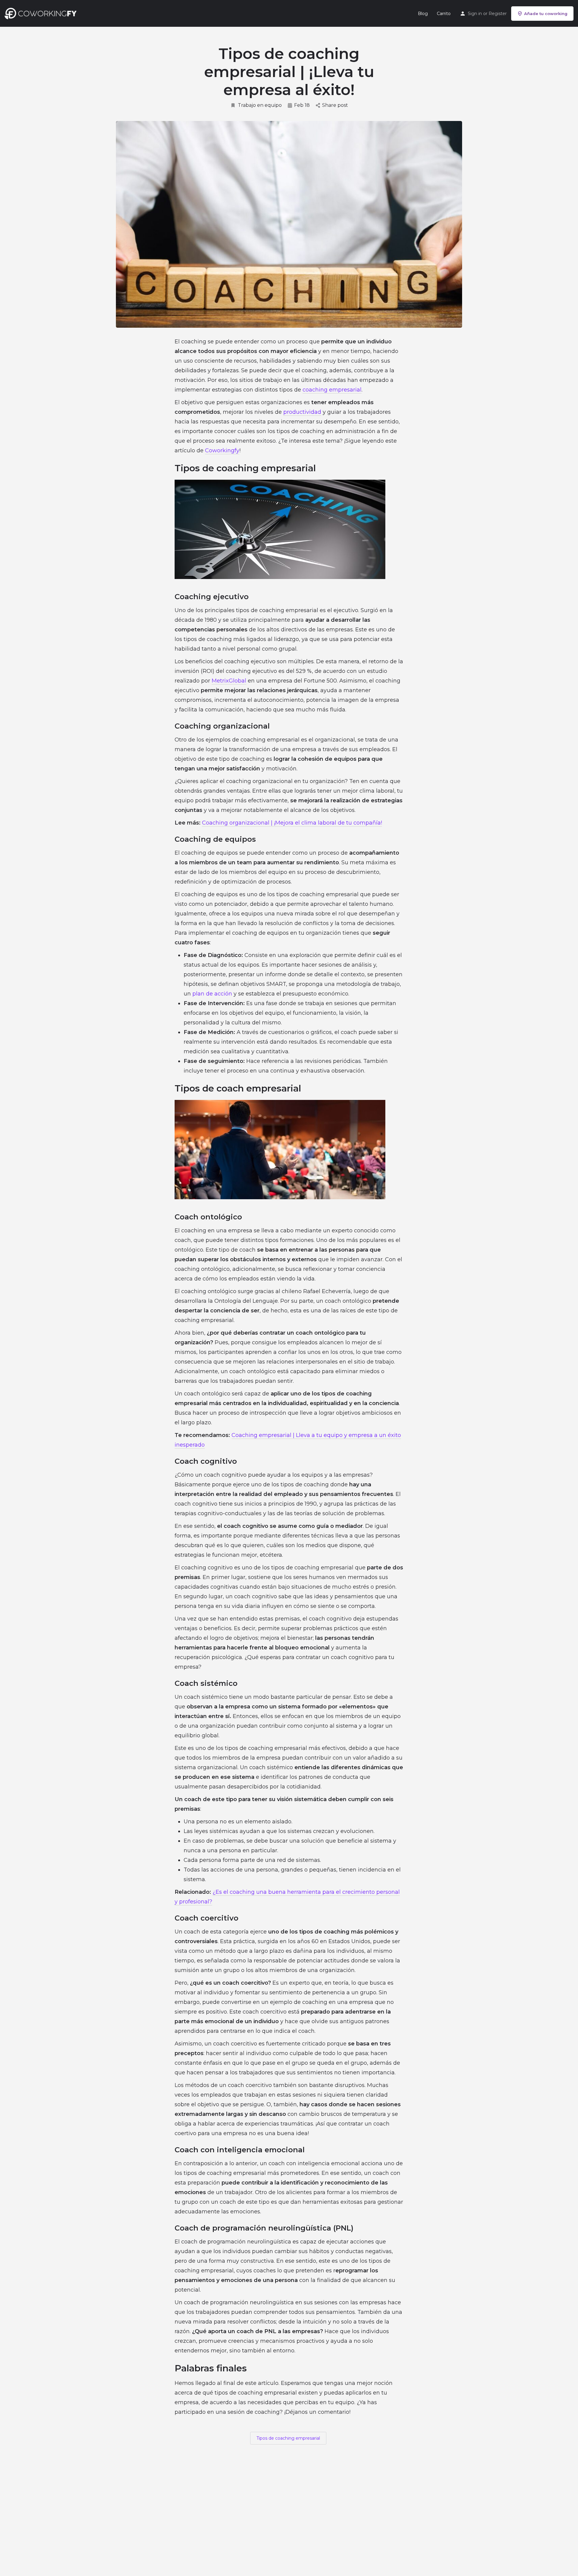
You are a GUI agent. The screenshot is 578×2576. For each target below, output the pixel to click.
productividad (302, 412)
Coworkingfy (222, 450)
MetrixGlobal (229, 681)
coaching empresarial (332, 390)
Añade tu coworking (546, 14)
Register (498, 14)
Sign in (475, 14)
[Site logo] (42, 13)
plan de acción (212, 994)
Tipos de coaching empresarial (288, 2438)
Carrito (444, 14)
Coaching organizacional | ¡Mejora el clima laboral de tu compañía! (292, 823)
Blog (423, 14)
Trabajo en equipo (260, 105)
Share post (335, 105)
